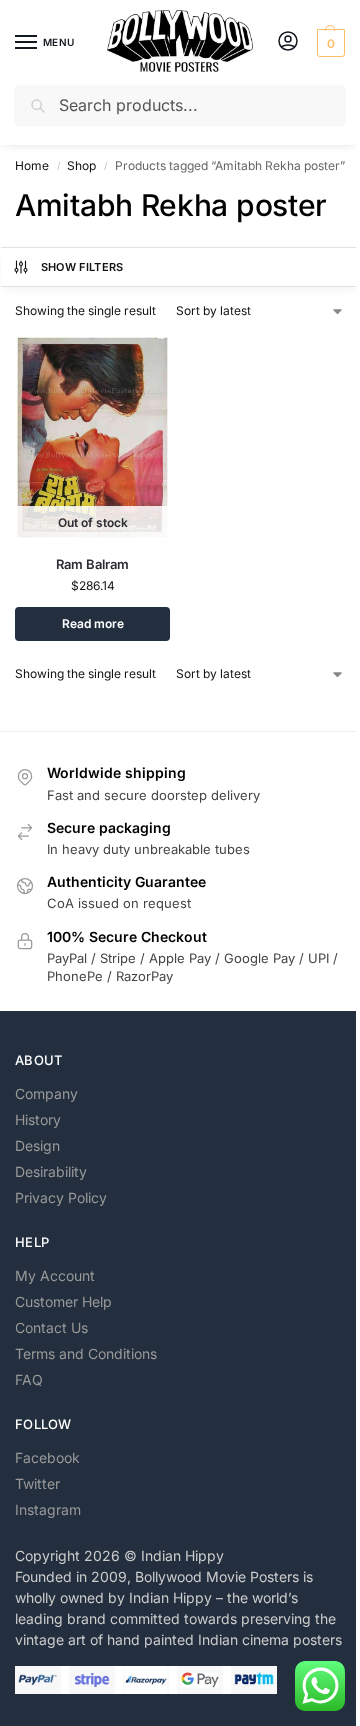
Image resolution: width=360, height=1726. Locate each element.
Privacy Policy (61, 1197)
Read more (93, 623)
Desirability (51, 1171)
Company (46, 1093)
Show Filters (82, 267)
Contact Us (51, 1327)
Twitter (37, 1483)
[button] (328, 43)
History (38, 1119)
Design (37, 1145)
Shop (81, 165)
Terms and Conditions (86, 1353)
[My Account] (288, 42)
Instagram (48, 1509)
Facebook (47, 1457)
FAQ (29, 1379)
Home (32, 165)
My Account (55, 1275)
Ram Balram (92, 564)
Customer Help (63, 1301)
